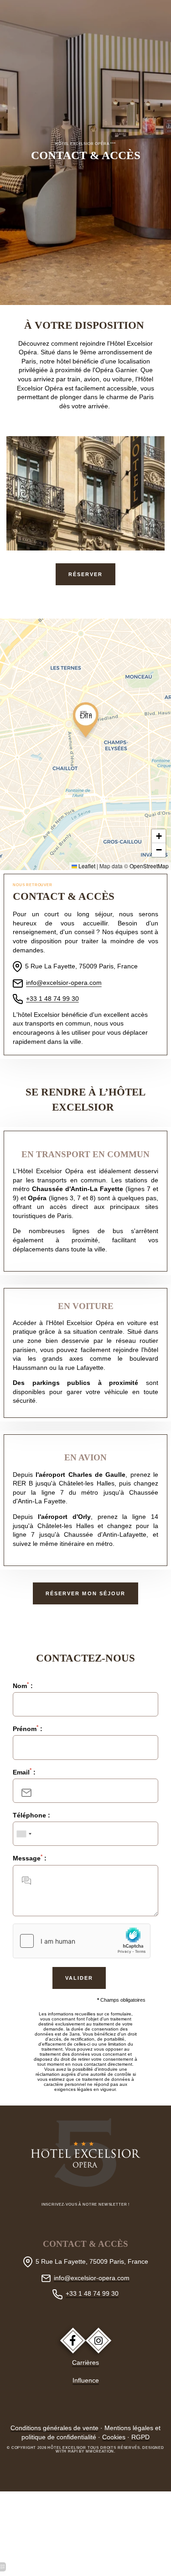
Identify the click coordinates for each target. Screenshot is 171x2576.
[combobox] (24, 1834)
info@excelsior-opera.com (92, 2278)
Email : (24, 1772)
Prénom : (28, 1729)
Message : (30, 1858)
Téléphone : (31, 1815)
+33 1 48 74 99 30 (92, 2293)
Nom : (23, 1686)
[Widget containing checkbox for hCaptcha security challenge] (82, 1941)
